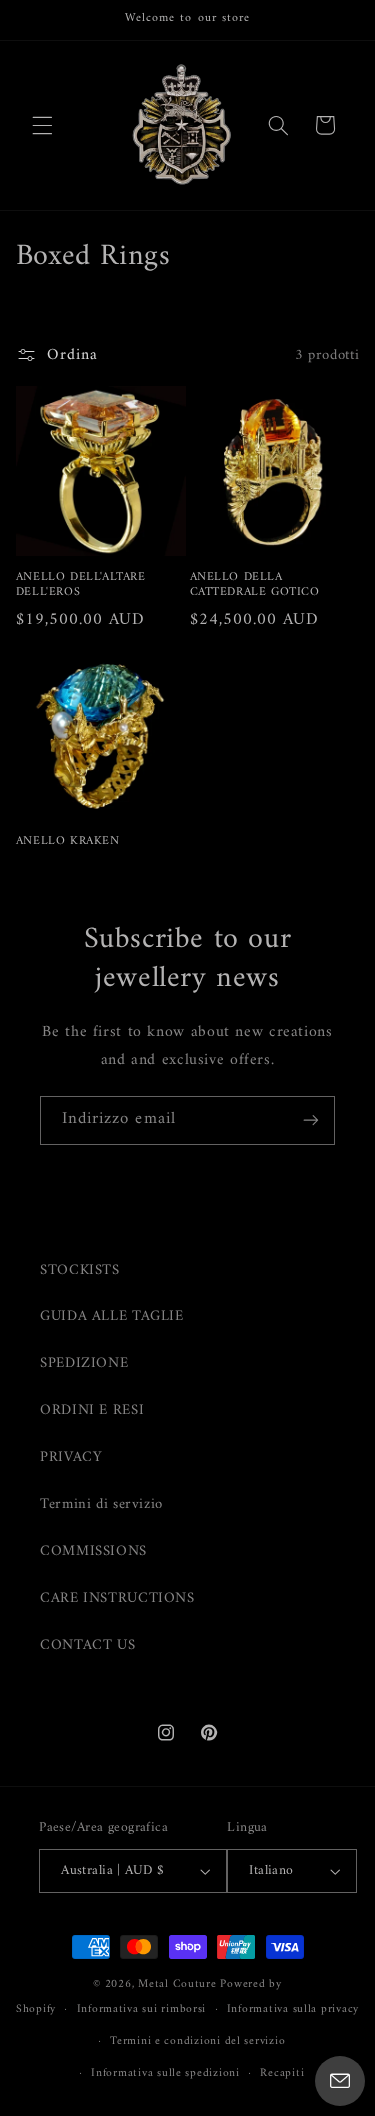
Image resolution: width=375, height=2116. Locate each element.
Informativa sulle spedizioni (165, 2073)
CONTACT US (87, 1645)
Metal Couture (177, 1984)
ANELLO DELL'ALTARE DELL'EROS (81, 585)
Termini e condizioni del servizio (197, 2041)
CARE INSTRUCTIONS (117, 1598)
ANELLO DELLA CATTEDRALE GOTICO (255, 585)
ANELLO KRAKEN (68, 842)
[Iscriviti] (311, 1120)
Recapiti (282, 2073)
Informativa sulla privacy (293, 2009)
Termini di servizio (101, 1504)
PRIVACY (71, 1457)
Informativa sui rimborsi (142, 2009)
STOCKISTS (80, 1270)
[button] (42, 125)
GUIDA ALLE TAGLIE (112, 1316)
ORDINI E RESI (92, 1410)
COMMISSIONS (93, 1551)
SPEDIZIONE (84, 1363)
